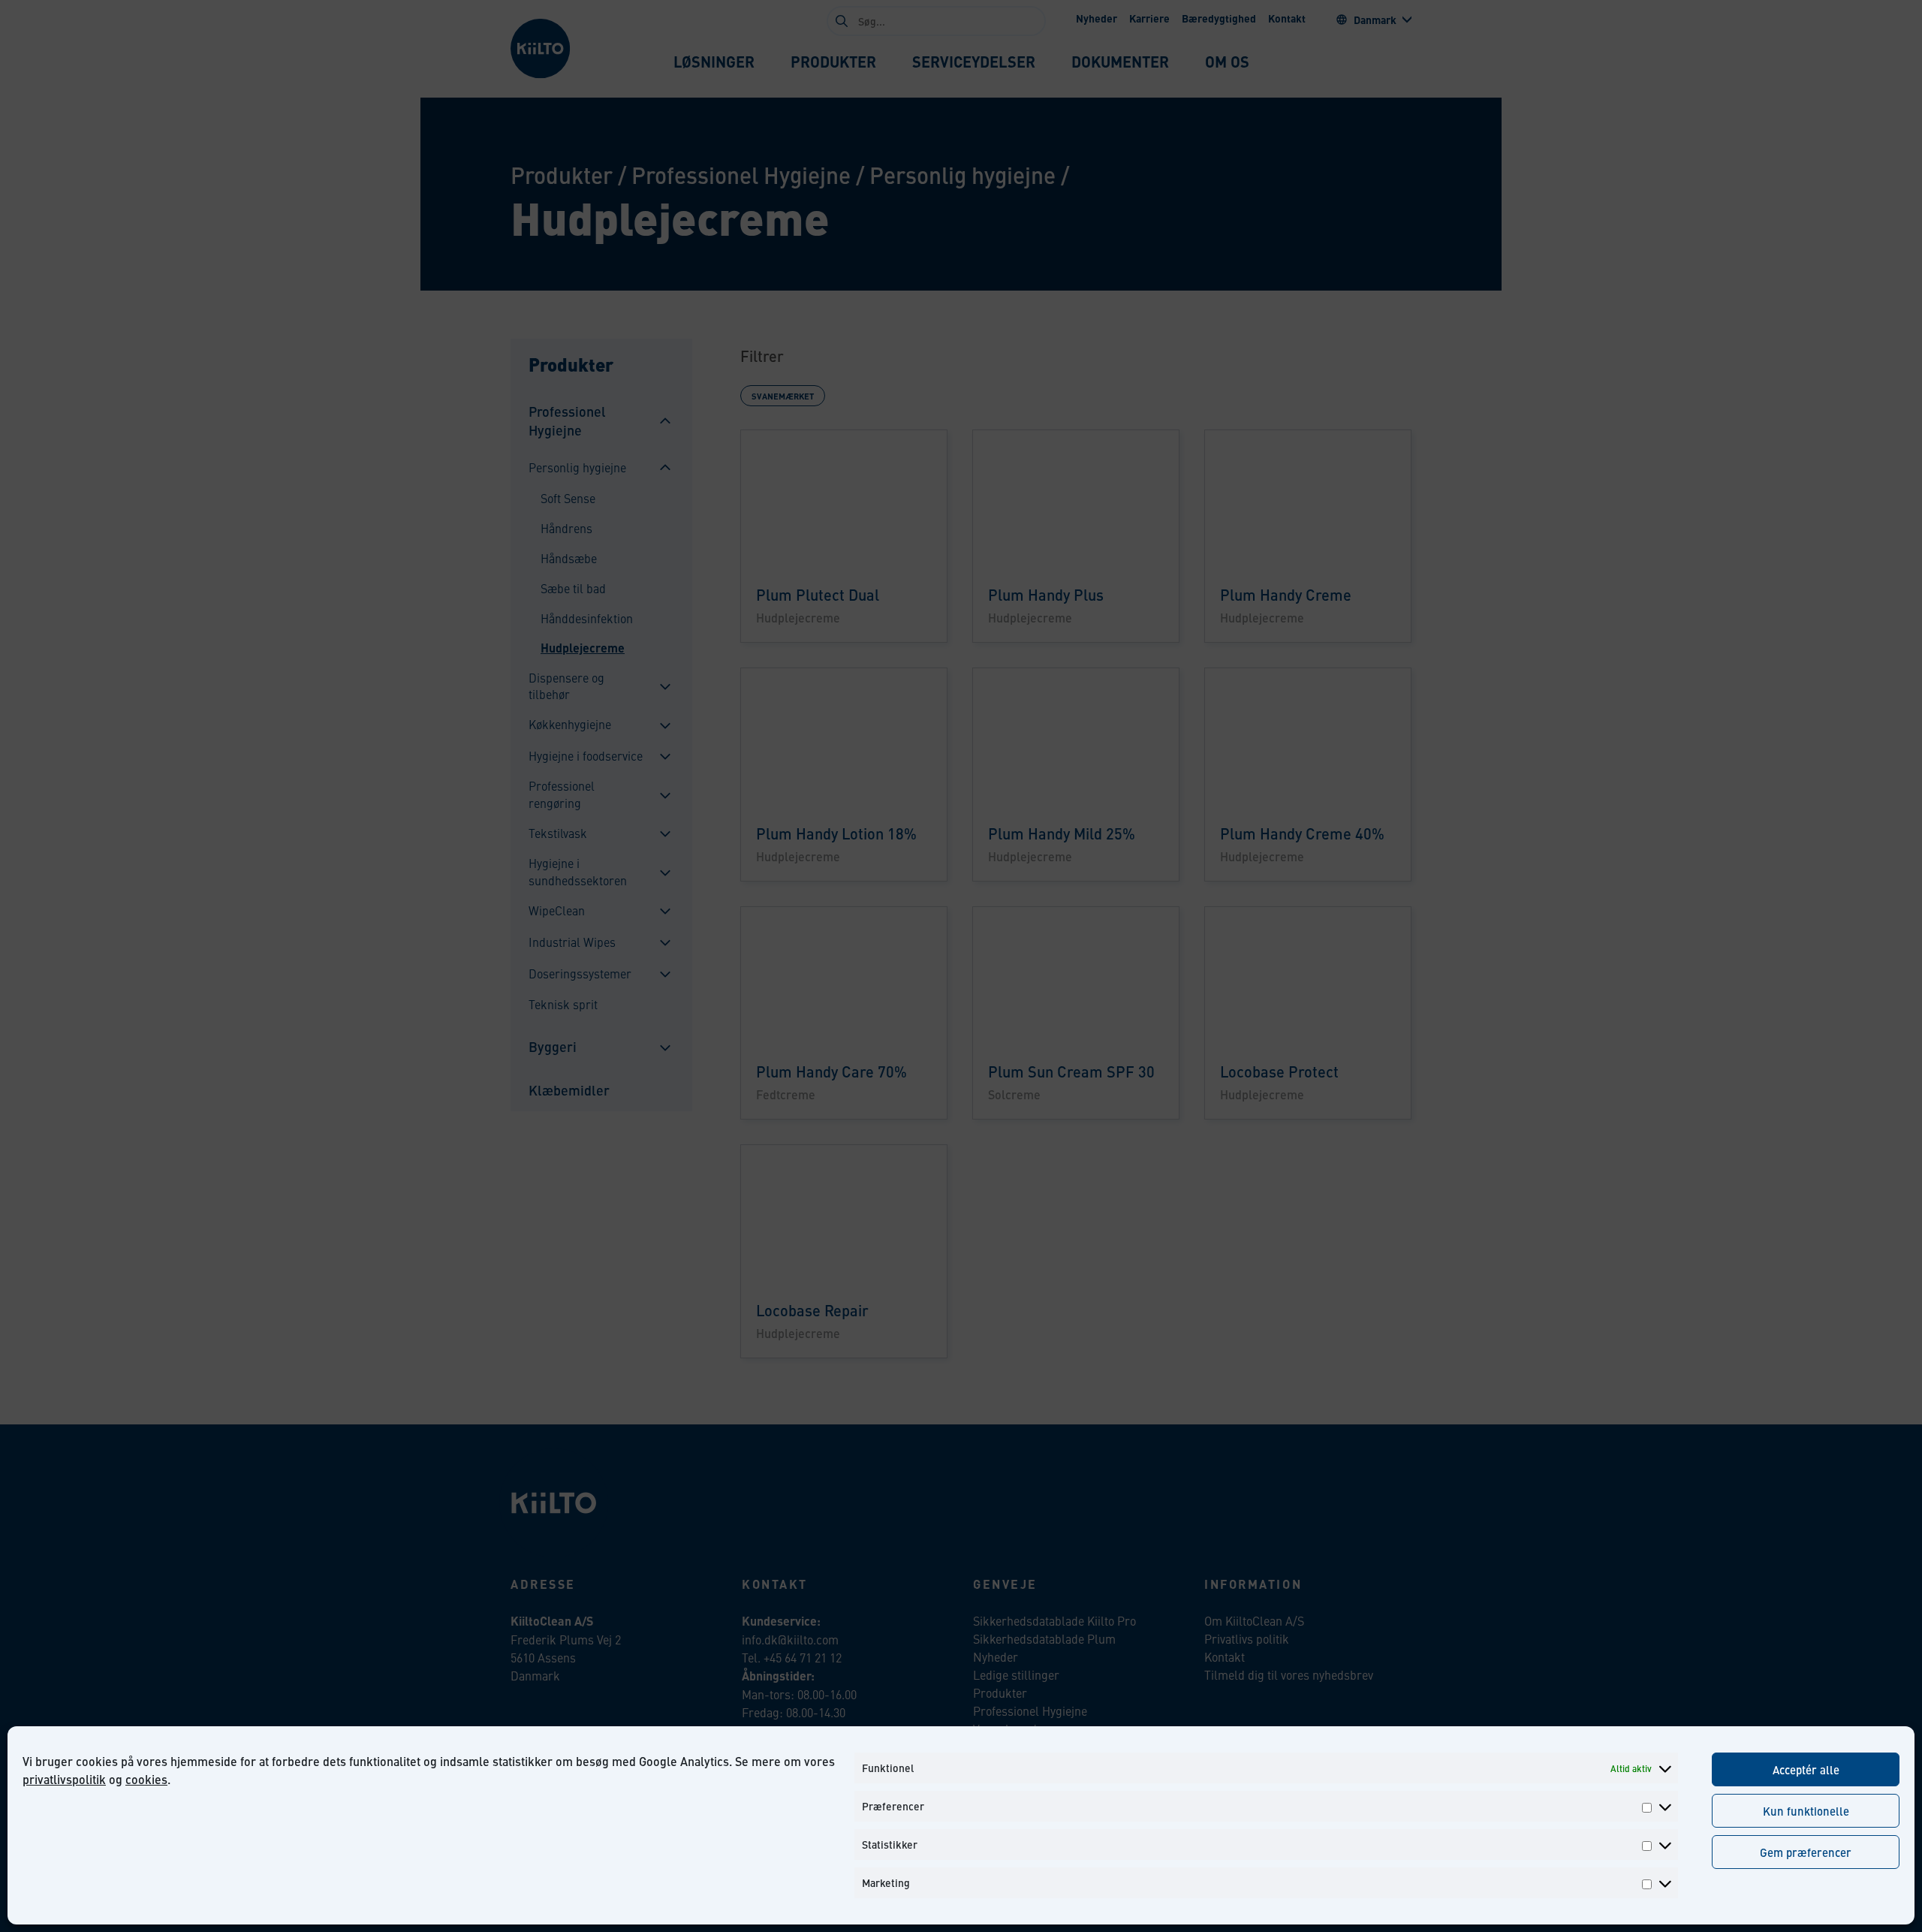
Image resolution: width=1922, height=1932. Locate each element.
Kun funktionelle (1806, 1811)
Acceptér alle (1806, 1769)
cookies (146, 1779)
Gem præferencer (1806, 1852)
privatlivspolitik (64, 1779)
